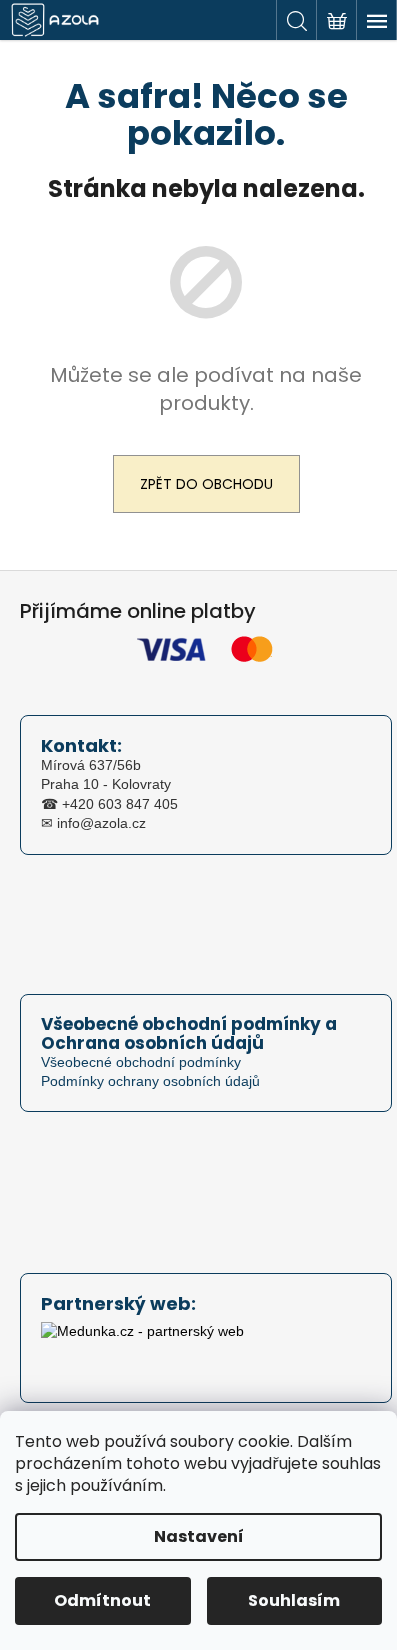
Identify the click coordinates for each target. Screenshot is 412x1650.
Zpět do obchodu (206, 484)
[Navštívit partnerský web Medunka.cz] (142, 1348)
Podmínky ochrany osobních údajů (150, 1081)
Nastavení (199, 1536)
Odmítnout (102, 1600)
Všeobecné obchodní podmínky (141, 1062)
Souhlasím (294, 1600)
